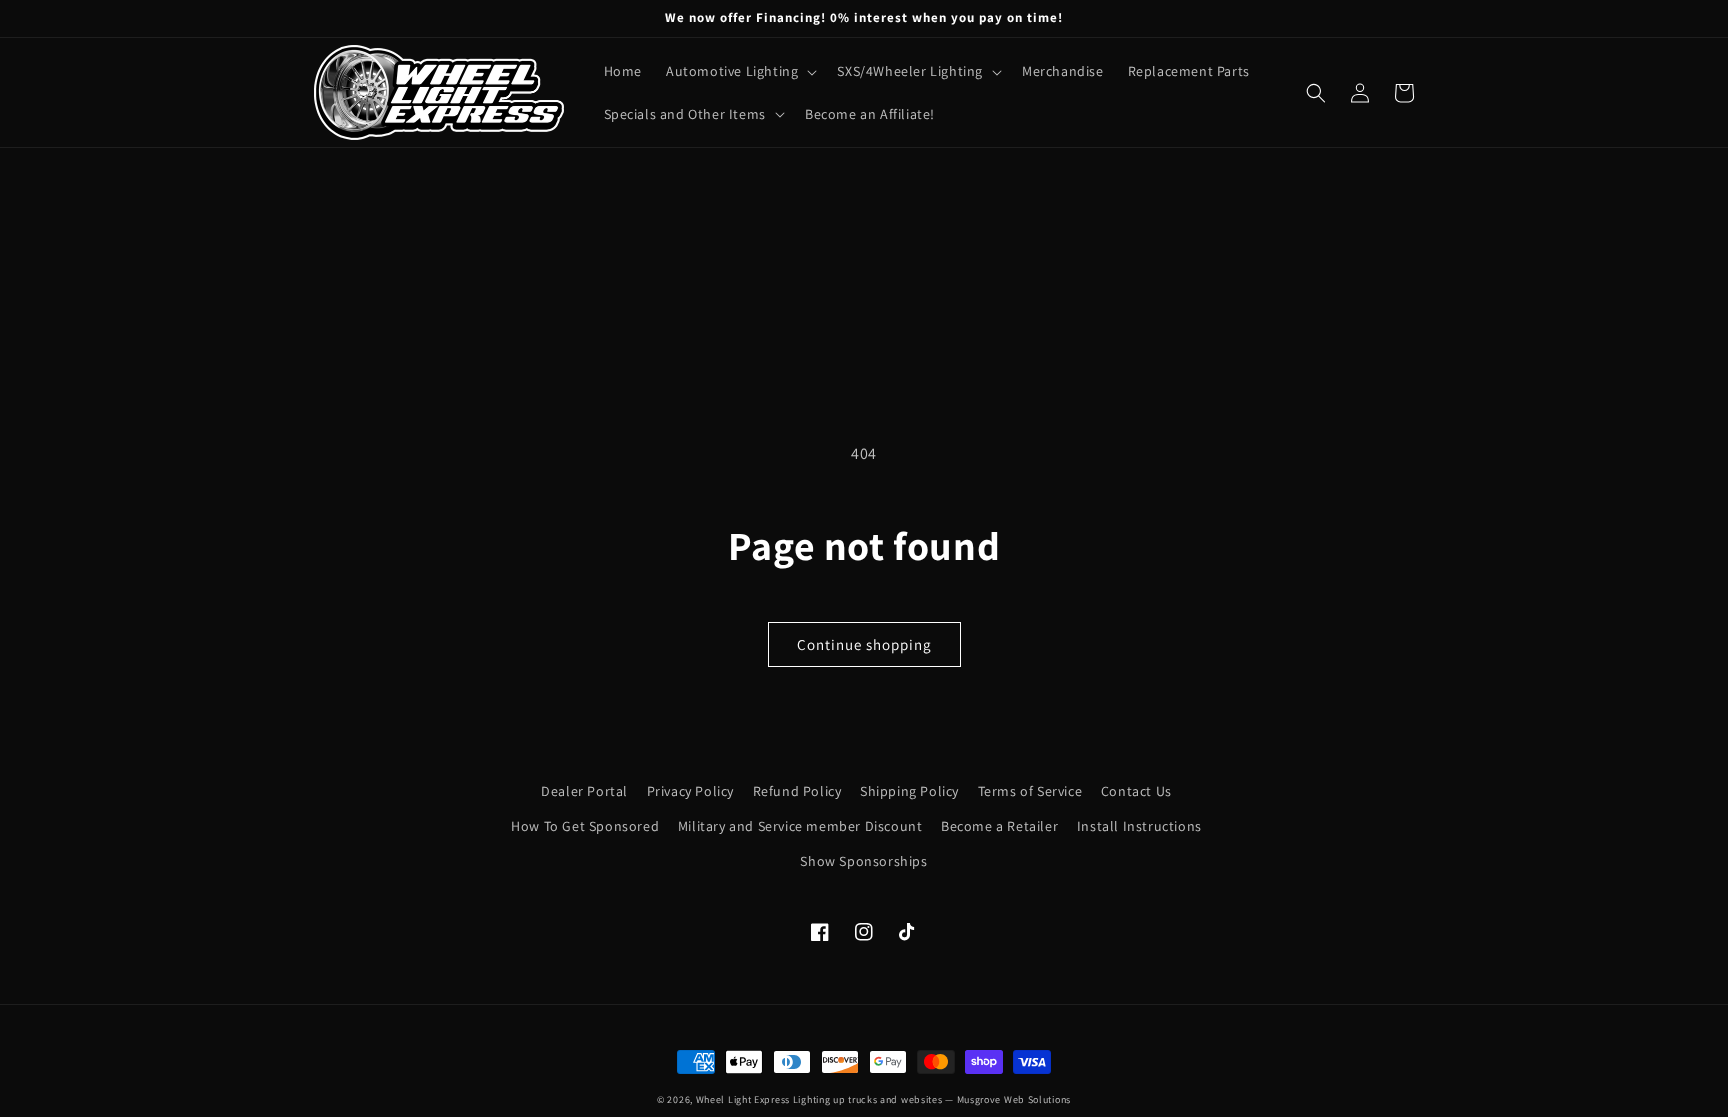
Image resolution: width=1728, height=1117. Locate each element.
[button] (739, 71)
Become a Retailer (999, 826)
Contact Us (1136, 791)
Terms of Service (1030, 791)
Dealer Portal (584, 791)
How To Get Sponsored (585, 826)
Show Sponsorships (863, 861)
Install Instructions (1139, 826)
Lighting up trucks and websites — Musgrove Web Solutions (932, 1099)
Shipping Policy (909, 791)
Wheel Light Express (743, 1099)
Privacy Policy (690, 791)
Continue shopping (864, 644)
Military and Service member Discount (800, 826)
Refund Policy (797, 791)
